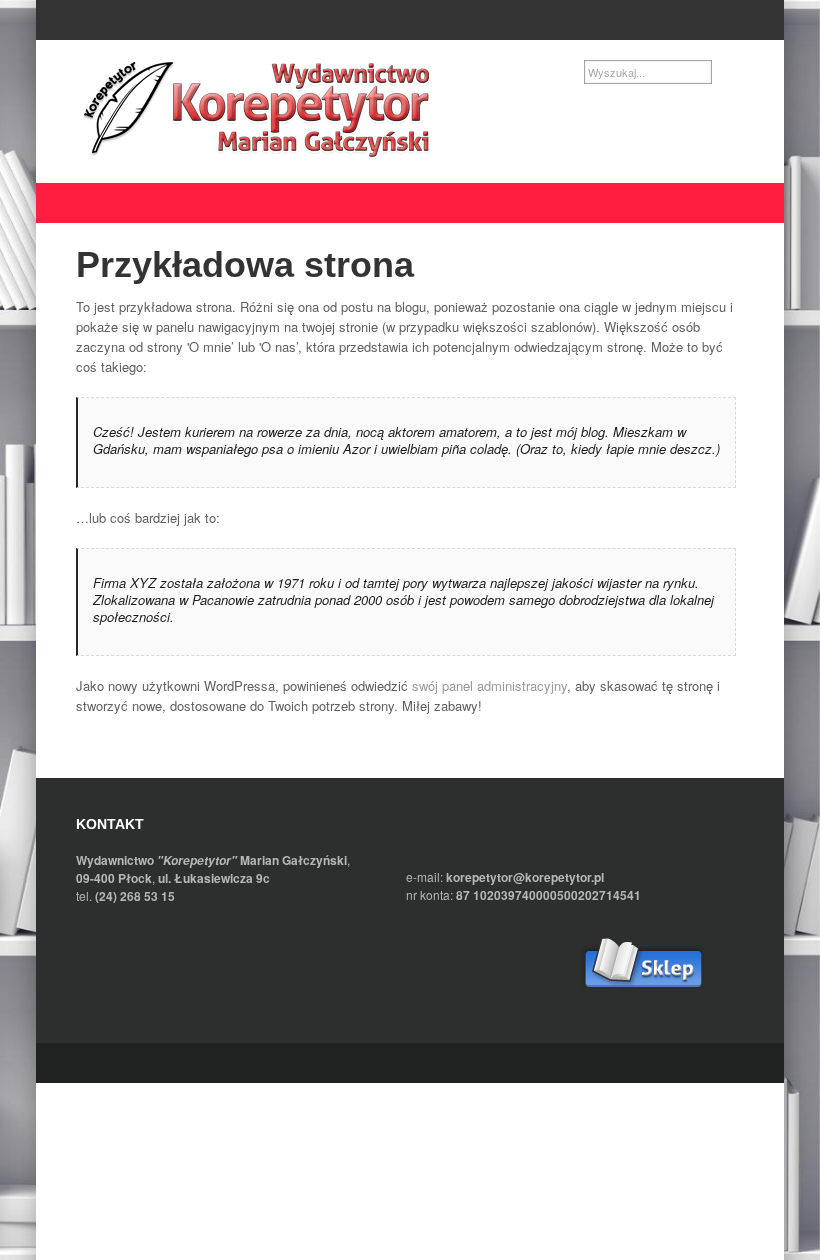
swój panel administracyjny (489, 685)
